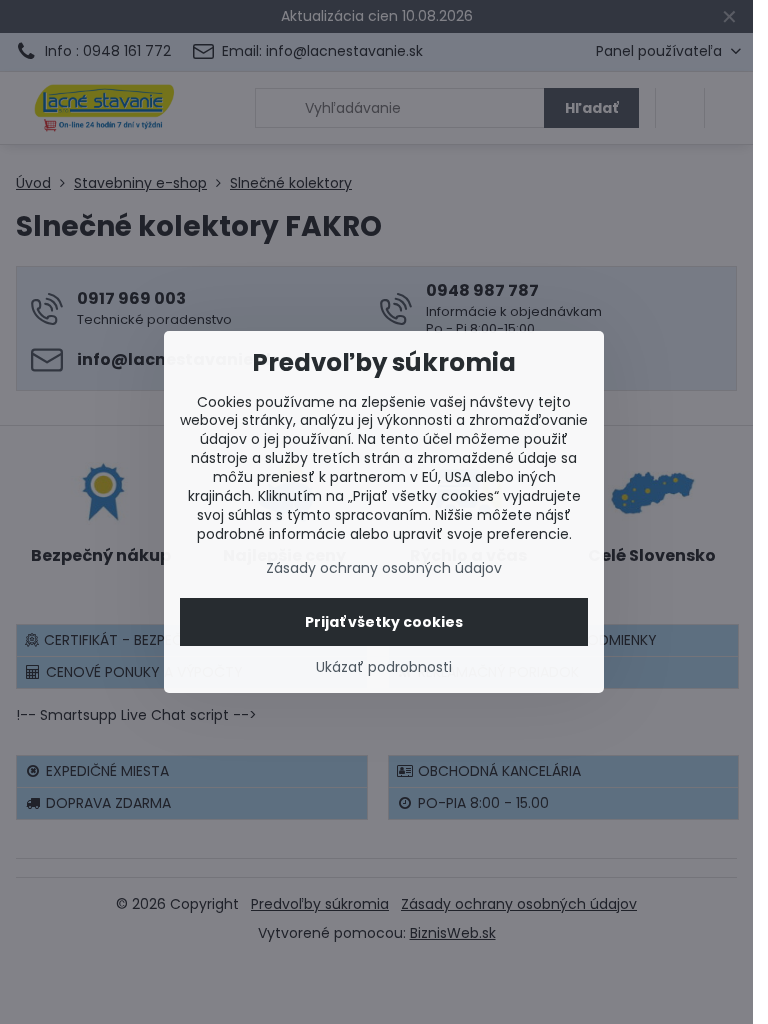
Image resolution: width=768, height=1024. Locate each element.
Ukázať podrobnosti (384, 667)
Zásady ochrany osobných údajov (384, 568)
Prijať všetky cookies (384, 622)
